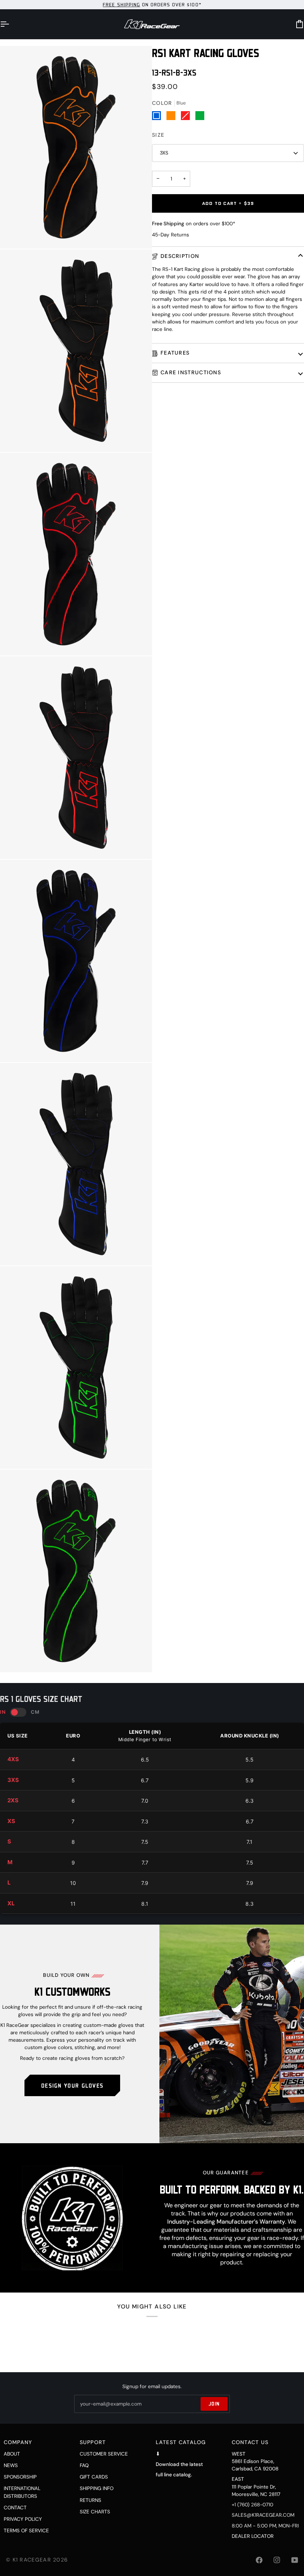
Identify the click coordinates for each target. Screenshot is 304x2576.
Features (175, 353)
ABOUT (12, 2454)
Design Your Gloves (72, 2085)
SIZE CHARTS (95, 2512)
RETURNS (90, 2500)
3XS (164, 153)
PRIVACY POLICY (23, 2519)
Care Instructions (191, 372)
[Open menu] (11, 24)
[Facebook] (259, 2560)
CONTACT (15, 2508)
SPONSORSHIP (20, 2477)
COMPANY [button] (18, 2442)
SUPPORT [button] (93, 2442)
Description (180, 256)
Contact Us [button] (250, 2442)
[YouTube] (295, 2560)
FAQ (84, 2465)
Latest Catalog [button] (181, 2442)
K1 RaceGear (32, 2560)
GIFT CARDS (94, 2477)
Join (214, 2404)
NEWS (11, 2465)
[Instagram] (277, 2560)
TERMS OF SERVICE (26, 2531)
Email (87, 2411)
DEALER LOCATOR (253, 2536)
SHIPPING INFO (97, 2488)
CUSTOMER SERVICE (104, 2454)
